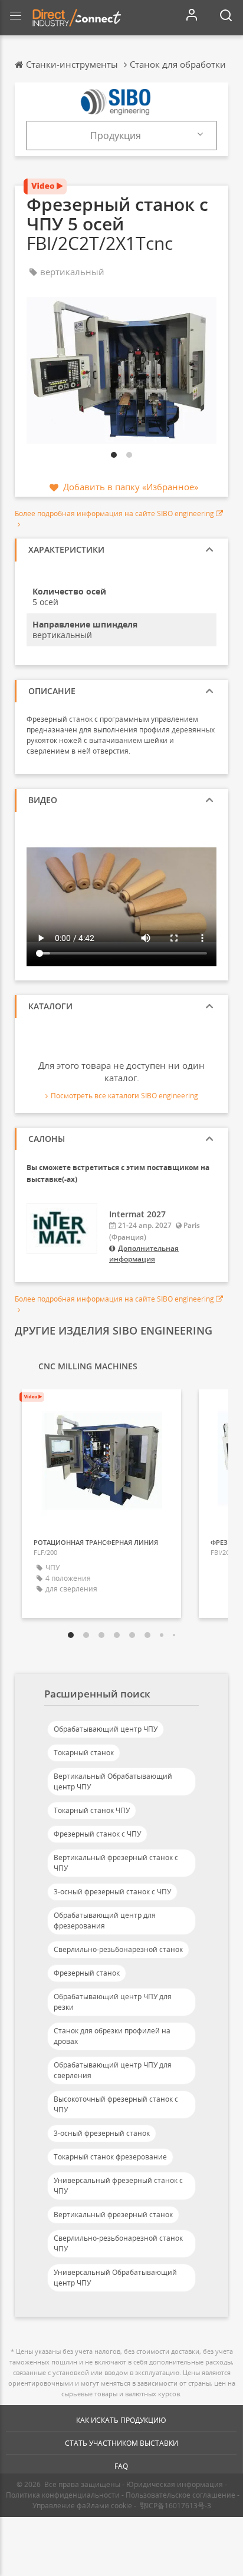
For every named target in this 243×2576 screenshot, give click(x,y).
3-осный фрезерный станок (102, 2133)
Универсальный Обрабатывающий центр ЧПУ (115, 2278)
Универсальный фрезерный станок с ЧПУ (118, 2186)
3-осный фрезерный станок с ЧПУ (112, 1892)
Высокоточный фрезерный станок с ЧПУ (116, 2104)
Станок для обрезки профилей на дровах (112, 2036)
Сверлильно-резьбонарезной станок (118, 1949)
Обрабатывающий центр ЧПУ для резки (113, 2002)
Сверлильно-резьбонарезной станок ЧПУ (118, 2243)
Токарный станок (84, 1753)
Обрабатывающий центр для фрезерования (105, 1921)
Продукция (116, 136)
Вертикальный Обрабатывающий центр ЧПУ (113, 1781)
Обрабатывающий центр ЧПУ (106, 1729)
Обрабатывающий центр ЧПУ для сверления (113, 2070)
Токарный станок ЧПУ (92, 1810)
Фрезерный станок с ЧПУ (97, 1834)
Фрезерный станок (87, 1973)
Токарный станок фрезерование (110, 2157)
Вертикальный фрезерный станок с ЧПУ (116, 1863)
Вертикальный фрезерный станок (113, 2215)
